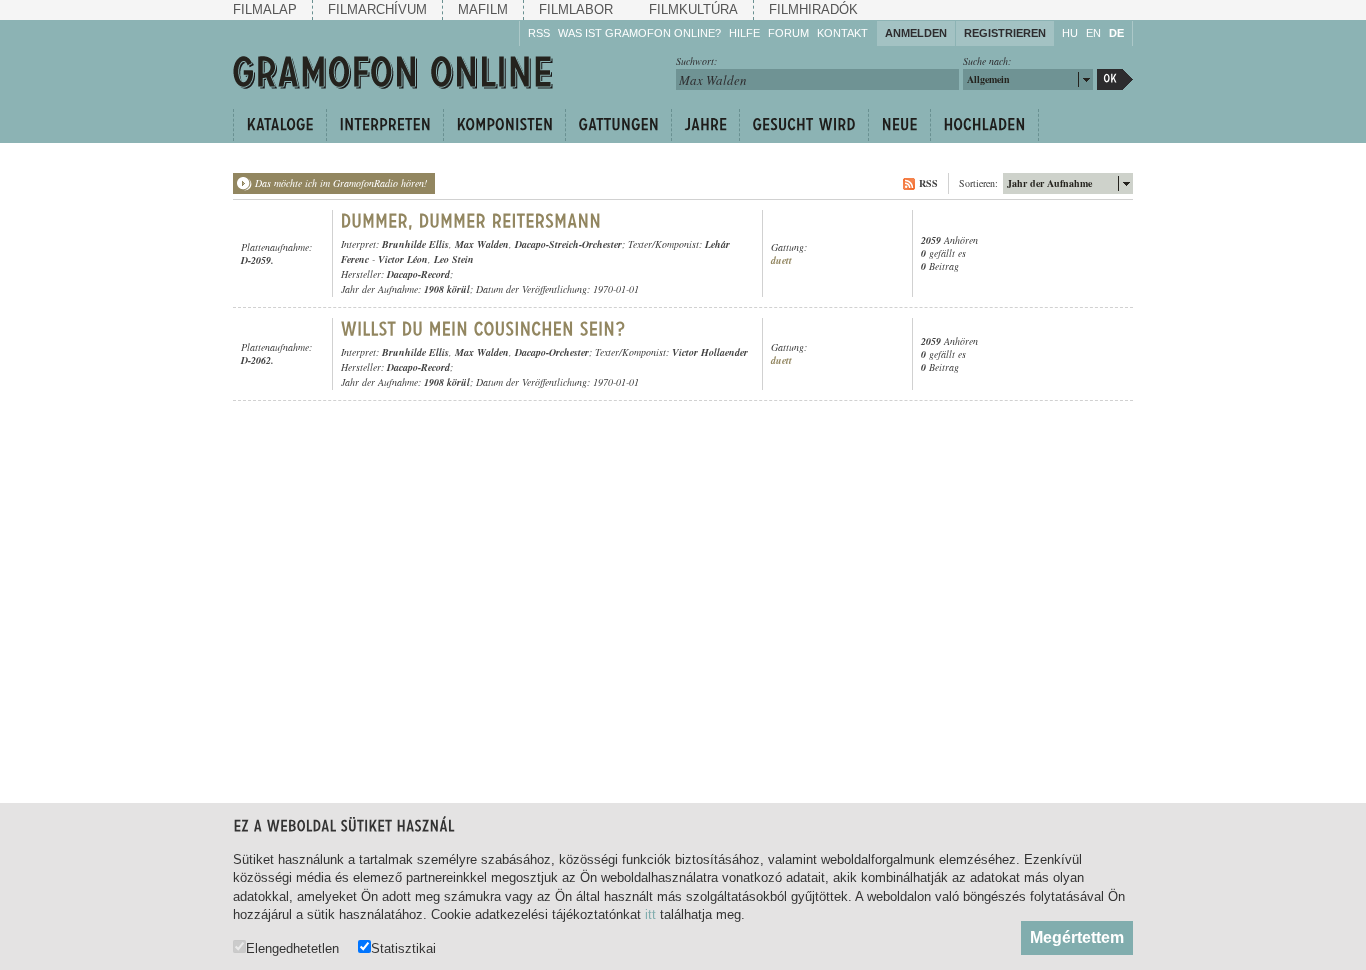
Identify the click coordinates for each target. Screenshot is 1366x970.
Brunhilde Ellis (415, 244)
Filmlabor (576, 9)
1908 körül (447, 289)
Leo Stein (454, 259)
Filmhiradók (813, 9)
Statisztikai (403, 948)
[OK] (1115, 79)
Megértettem (1077, 937)
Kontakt (842, 33)
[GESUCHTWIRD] (803, 125)
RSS (539, 33)
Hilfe (744, 33)
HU (1070, 33)
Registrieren (1005, 33)
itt (650, 914)
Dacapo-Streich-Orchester (568, 244)
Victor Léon (403, 259)
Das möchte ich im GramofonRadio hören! (341, 183)
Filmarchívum (377, 9)
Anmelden (916, 33)
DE (1116, 33)
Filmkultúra (693, 9)
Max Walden (482, 244)
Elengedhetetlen (292, 948)
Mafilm (483, 9)
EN (1093, 33)
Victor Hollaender (710, 352)
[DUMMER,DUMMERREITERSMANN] (471, 221)
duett (781, 260)
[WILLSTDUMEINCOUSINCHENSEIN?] (483, 329)
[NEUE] (899, 125)
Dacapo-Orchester (552, 352)
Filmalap (265, 9)
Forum (788, 33)
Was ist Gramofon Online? (639, 33)
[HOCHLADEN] (984, 125)
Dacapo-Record (418, 274)
